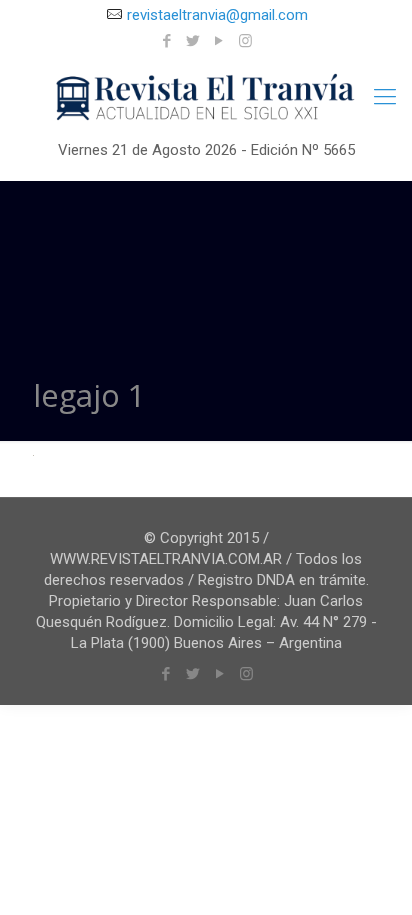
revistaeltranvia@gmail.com (217, 15)
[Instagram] (245, 41)
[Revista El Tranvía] (206, 98)
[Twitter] (193, 41)
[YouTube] (219, 41)
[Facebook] (167, 41)
